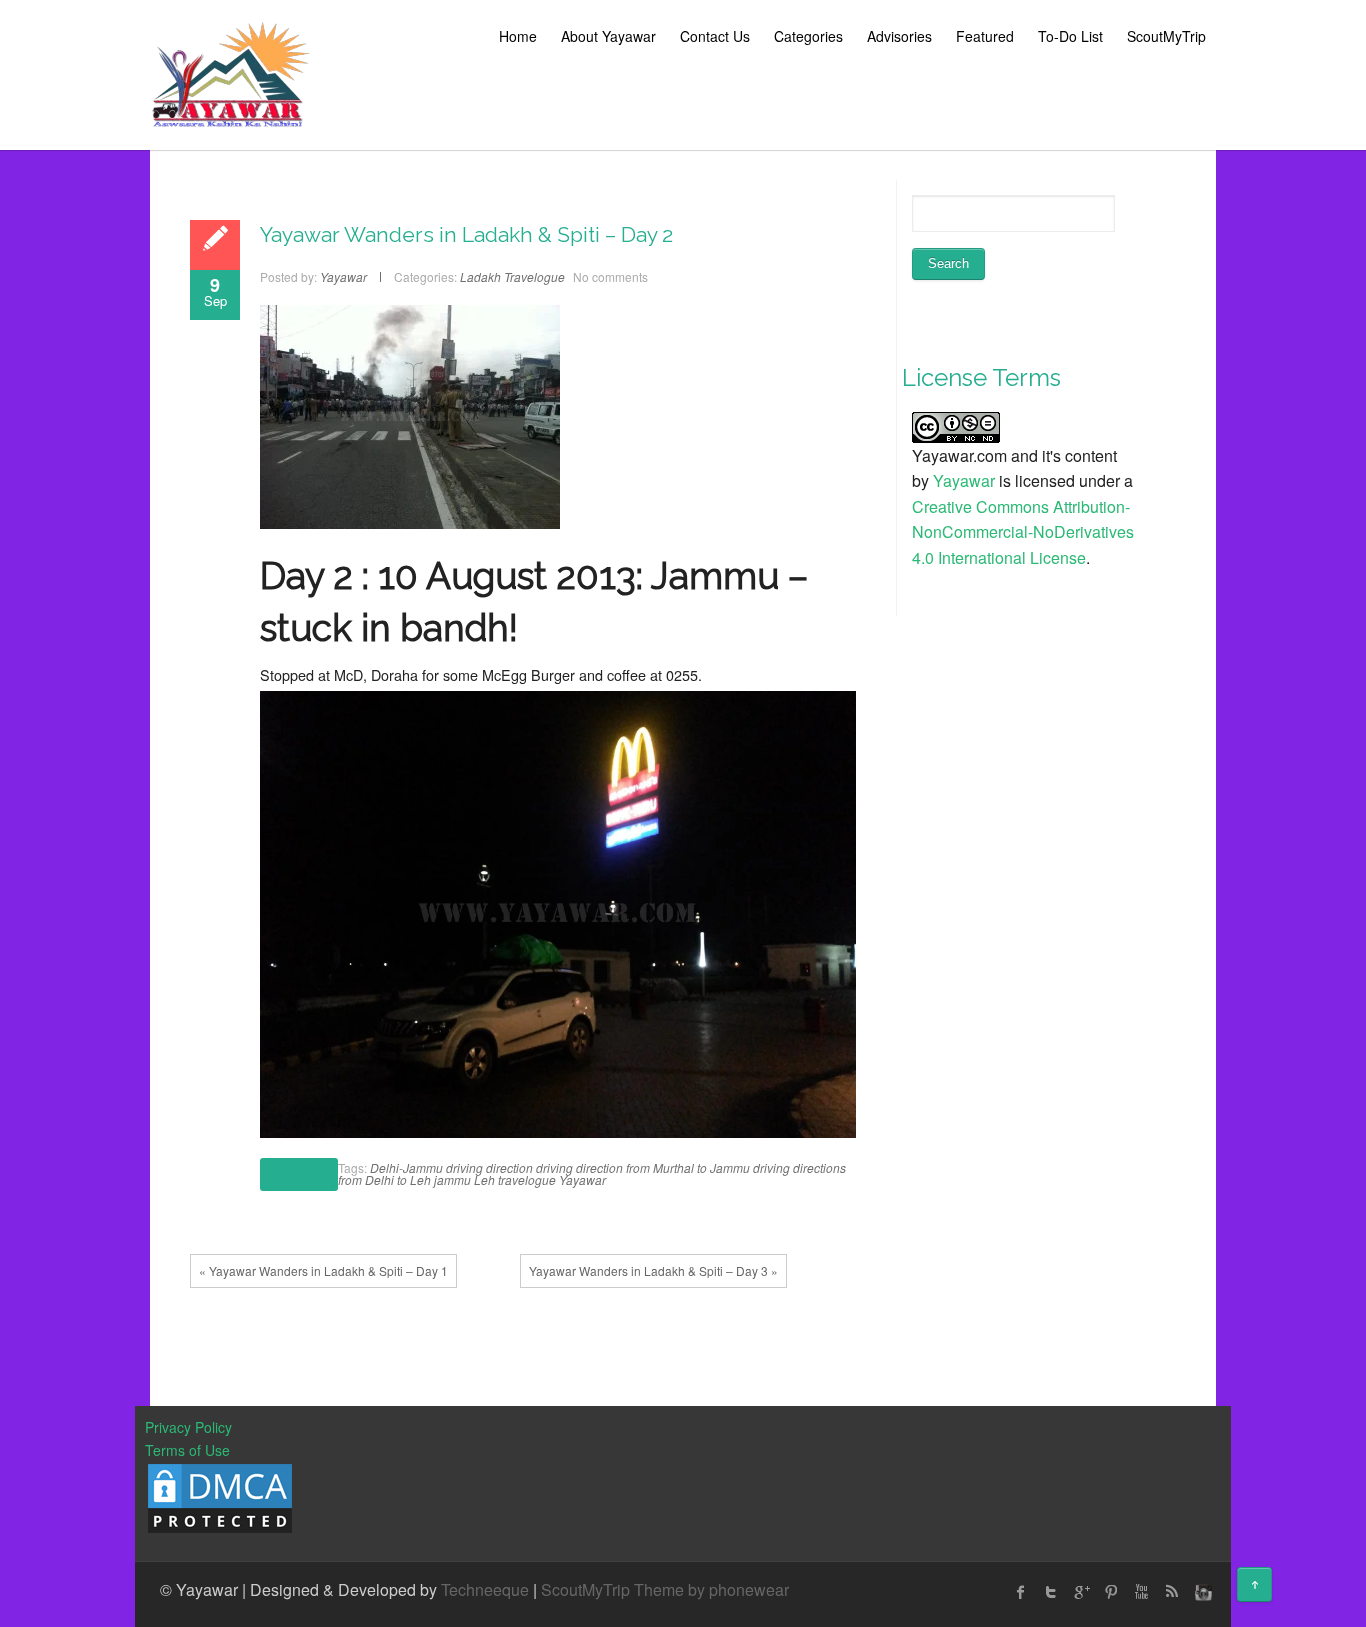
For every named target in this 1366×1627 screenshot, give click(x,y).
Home (518, 36)
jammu (452, 1179)
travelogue (527, 1179)
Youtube (1141, 1592)
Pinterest (1111, 1592)
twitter (1051, 1592)
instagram (1201, 1592)
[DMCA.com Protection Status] (220, 1496)
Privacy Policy (188, 1427)
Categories (808, 36)
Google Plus (1081, 1592)
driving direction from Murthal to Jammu (643, 1167)
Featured (985, 36)
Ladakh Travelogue (512, 276)
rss (1171, 1592)
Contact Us (715, 36)
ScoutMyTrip (1166, 36)
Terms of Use (187, 1450)
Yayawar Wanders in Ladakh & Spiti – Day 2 (466, 234)
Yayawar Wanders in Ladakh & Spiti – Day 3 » (653, 1270)
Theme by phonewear (711, 1589)
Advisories (899, 36)
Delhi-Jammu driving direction (451, 1167)
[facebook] (1021, 1592)
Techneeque (485, 1589)
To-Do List (1070, 36)
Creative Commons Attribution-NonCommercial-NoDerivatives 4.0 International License (1023, 532)
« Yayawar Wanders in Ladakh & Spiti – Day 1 (323, 1270)
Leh (484, 1179)
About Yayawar (608, 36)
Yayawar (582, 1179)
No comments (610, 276)
